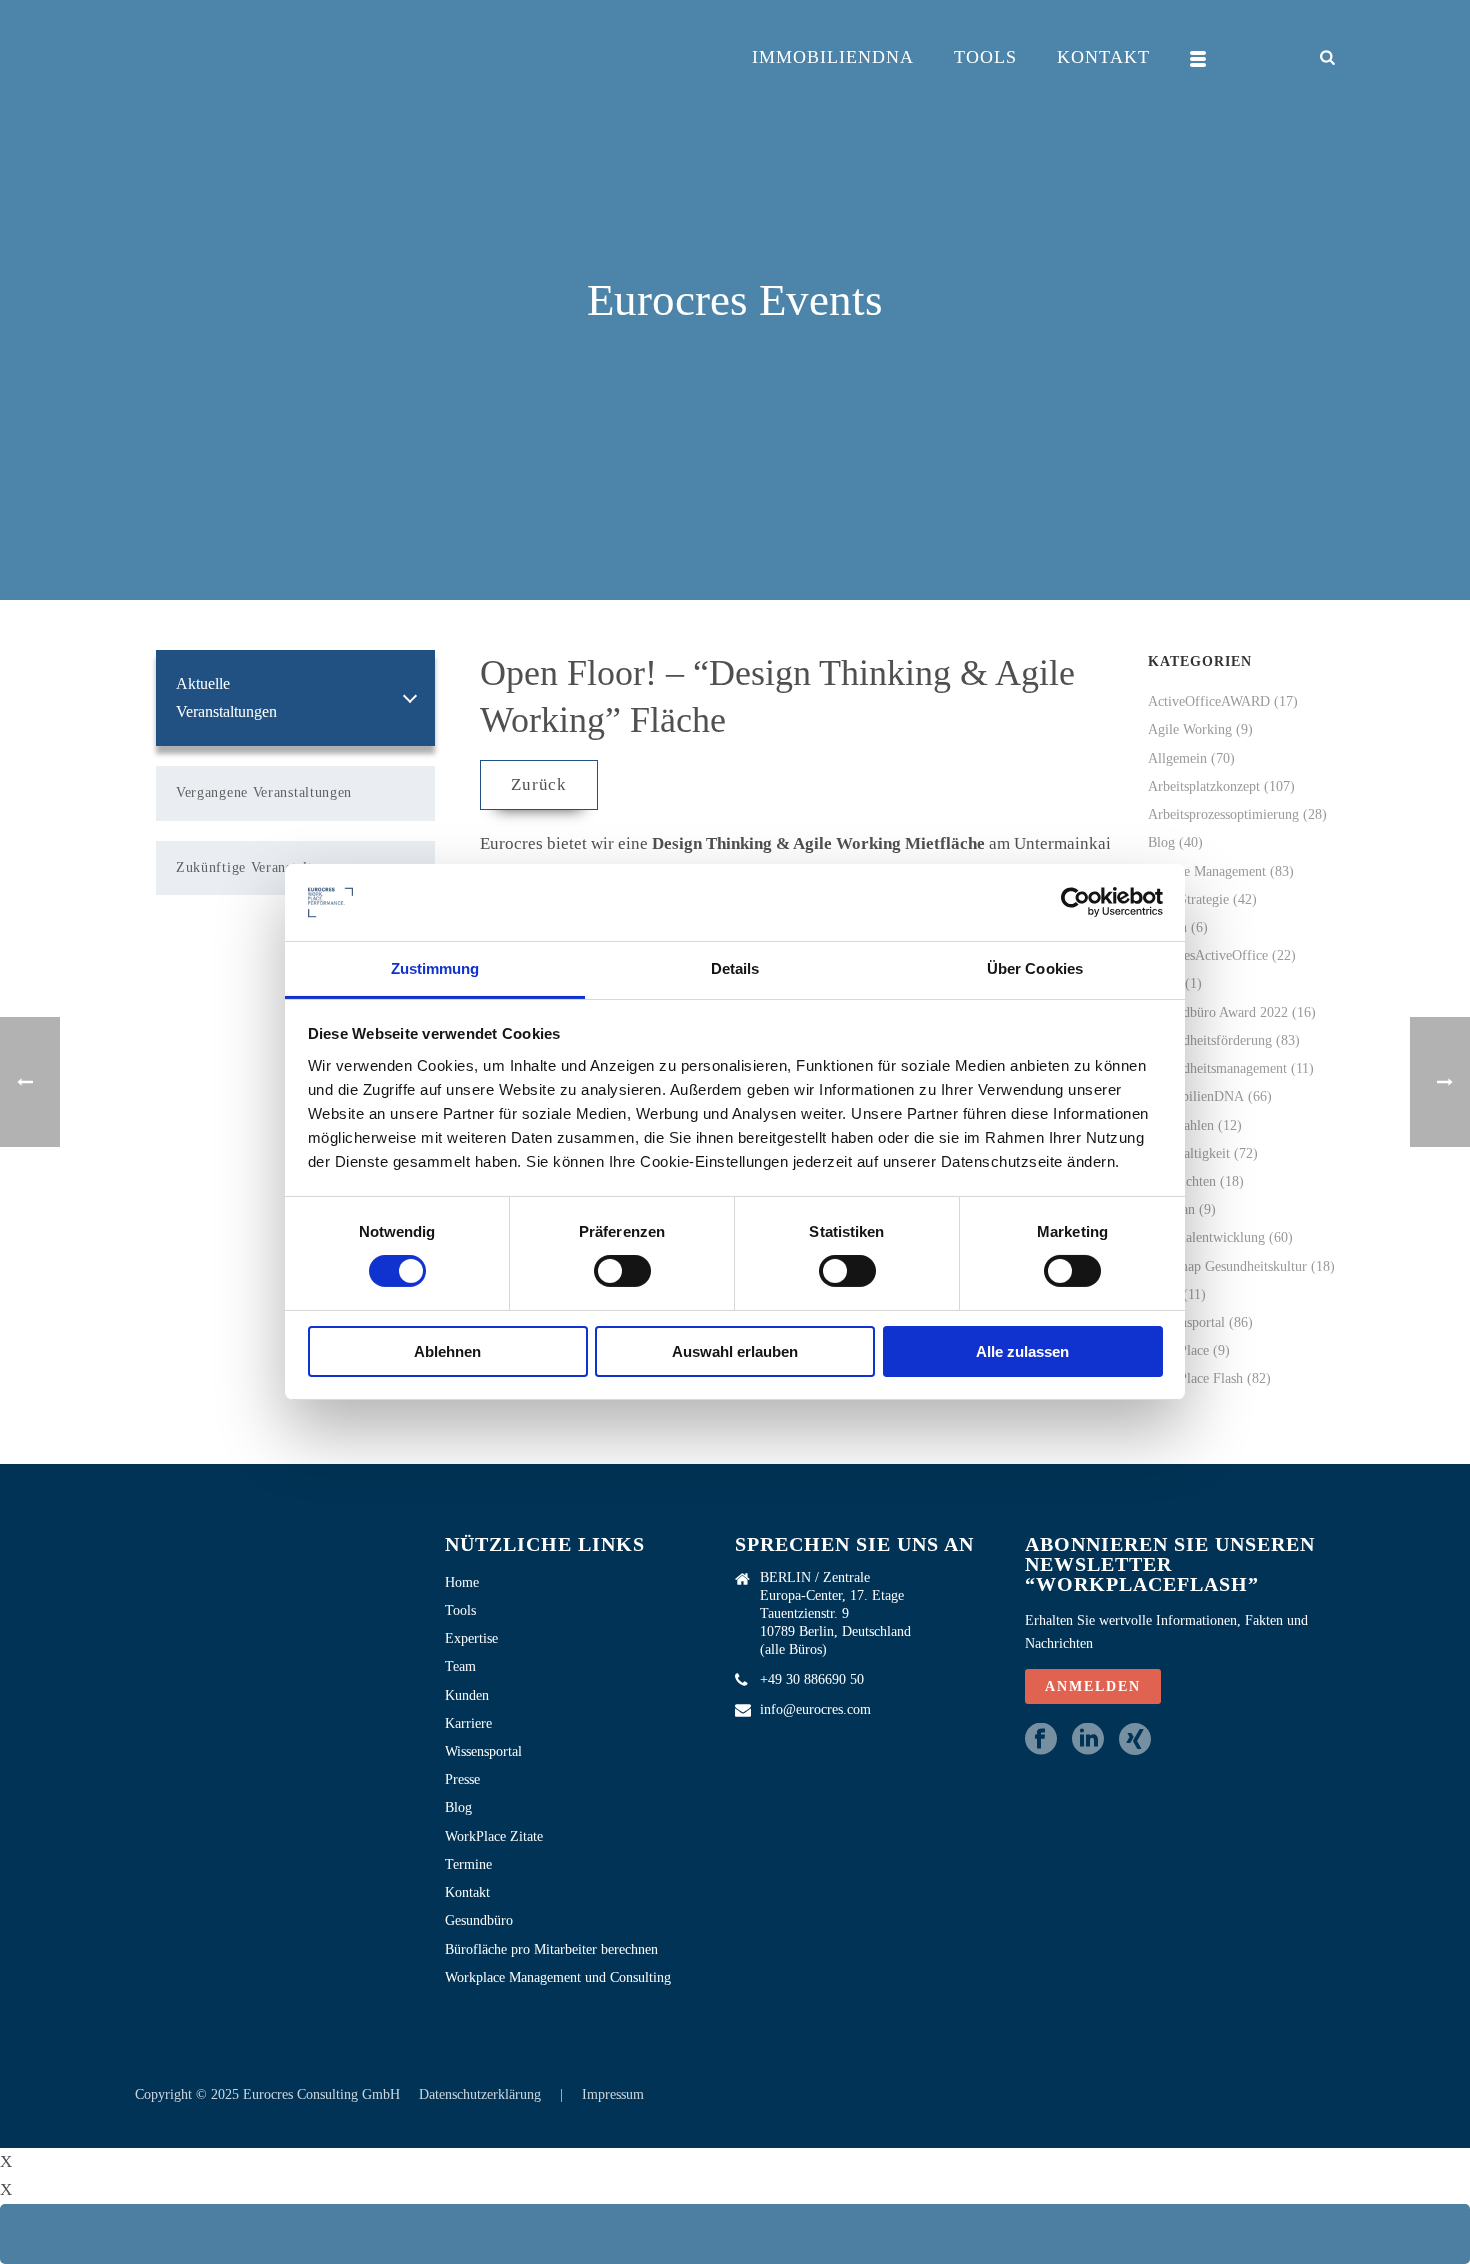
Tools (985, 57)
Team (460, 1666)
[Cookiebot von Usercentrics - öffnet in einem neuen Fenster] (1075, 902)
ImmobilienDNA (833, 57)
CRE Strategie (1188, 899)
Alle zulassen (1022, 1351)
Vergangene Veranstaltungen (264, 792)
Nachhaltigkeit (1189, 1153)
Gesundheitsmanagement (1217, 1068)
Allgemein (1177, 758)
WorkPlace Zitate (494, 1836)
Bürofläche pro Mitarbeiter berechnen (551, 1949)
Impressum (613, 2094)
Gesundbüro (479, 1920)
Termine (468, 1864)
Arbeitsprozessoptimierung (1223, 814)
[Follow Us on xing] (1135, 1740)
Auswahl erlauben (735, 1351)
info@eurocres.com (815, 1709)
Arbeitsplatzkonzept (1204, 786)
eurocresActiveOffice (1208, 955)
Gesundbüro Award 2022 (1218, 1012)
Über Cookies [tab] (1035, 968)
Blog (1161, 842)
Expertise (471, 1638)
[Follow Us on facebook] (1041, 1740)
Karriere (468, 1723)
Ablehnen (447, 1351)
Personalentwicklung (1206, 1237)
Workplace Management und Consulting (558, 1977)
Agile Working (1190, 729)
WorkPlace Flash (1195, 1378)
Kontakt (1103, 57)
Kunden (467, 1695)
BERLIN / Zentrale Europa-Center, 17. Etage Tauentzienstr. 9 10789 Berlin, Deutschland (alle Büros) (835, 1613)
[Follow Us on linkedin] (1088, 1740)
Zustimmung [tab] (435, 968)
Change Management (1207, 871)
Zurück (539, 784)
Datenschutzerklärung (482, 2094)
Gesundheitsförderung (1210, 1040)
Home (462, 1582)
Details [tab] (735, 968)
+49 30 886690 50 (812, 1679)
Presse (462, 1779)
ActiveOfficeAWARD (1209, 701)
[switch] (622, 1271)
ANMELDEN (1093, 1686)
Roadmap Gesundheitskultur (1227, 1266)
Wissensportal (1186, 1322)
